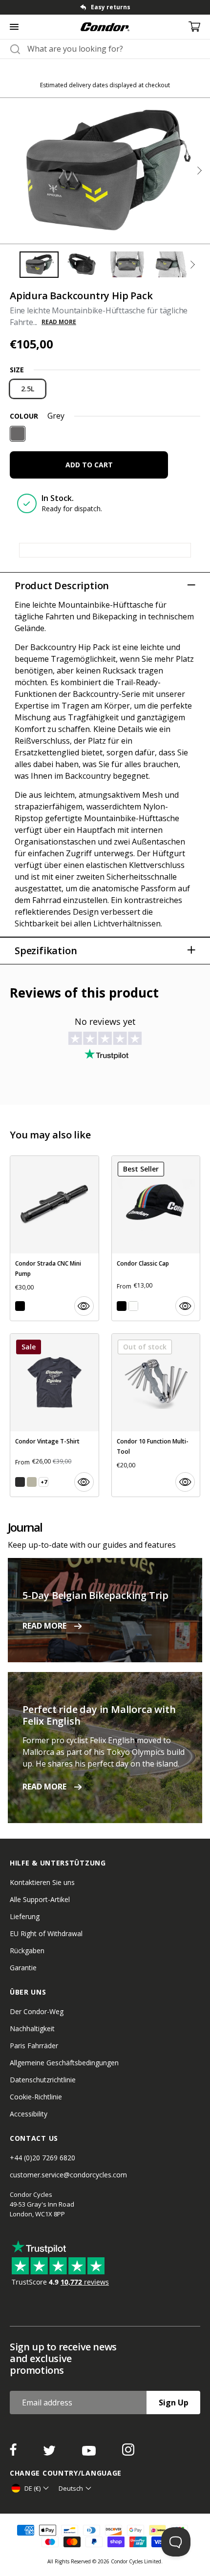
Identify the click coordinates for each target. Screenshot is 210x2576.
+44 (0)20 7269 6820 (42, 2158)
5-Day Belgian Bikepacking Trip (95, 1595)
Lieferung (25, 1916)
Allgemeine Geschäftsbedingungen (64, 2063)
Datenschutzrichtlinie (43, 2080)
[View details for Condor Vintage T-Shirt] (54, 1415)
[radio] (28, 389)
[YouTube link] (90, 2453)
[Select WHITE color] (133, 1306)
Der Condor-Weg (37, 2011)
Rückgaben (27, 1951)
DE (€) (32, 2488)
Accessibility (29, 2114)
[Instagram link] (128, 2453)
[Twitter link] (50, 2453)
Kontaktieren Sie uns (42, 1882)
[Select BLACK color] (20, 1306)
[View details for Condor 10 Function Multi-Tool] (156, 1415)
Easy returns (111, 7)
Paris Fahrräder (34, 2046)
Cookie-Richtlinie (36, 2097)
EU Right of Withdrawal (46, 1933)
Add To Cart (89, 465)
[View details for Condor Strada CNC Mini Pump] (54, 1238)
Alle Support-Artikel (40, 1899)
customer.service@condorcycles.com (68, 2175)
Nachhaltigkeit (32, 2028)
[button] (199, 171)
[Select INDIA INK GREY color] (20, 1482)
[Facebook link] (14, 2453)
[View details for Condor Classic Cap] (156, 1238)
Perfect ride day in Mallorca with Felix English (99, 1715)
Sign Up (174, 2403)
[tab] (105, 7)
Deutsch (71, 2488)
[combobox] (114, 49)
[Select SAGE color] (32, 1482)
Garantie (23, 1968)
